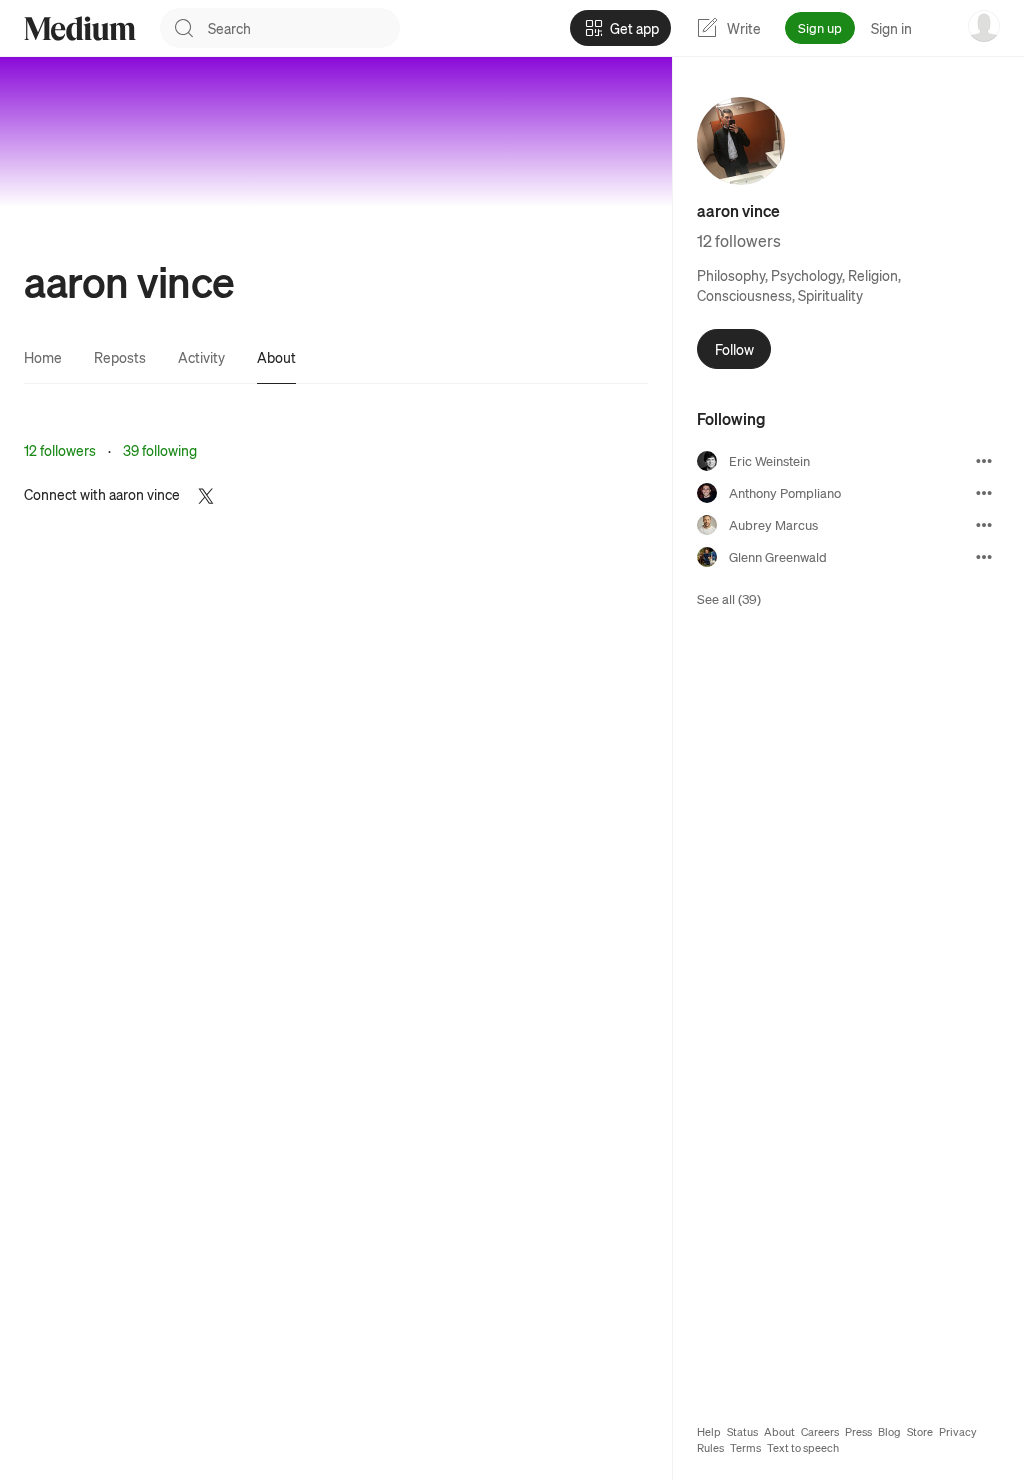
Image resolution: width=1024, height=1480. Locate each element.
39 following (160, 450)
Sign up (820, 27)
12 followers (60, 450)
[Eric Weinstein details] (984, 461)
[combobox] (304, 28)
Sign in (891, 28)
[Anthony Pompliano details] (984, 493)
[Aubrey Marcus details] (984, 525)
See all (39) (729, 598)
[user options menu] (984, 26)
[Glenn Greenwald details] (984, 557)
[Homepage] (80, 28)
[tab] (43, 357)
